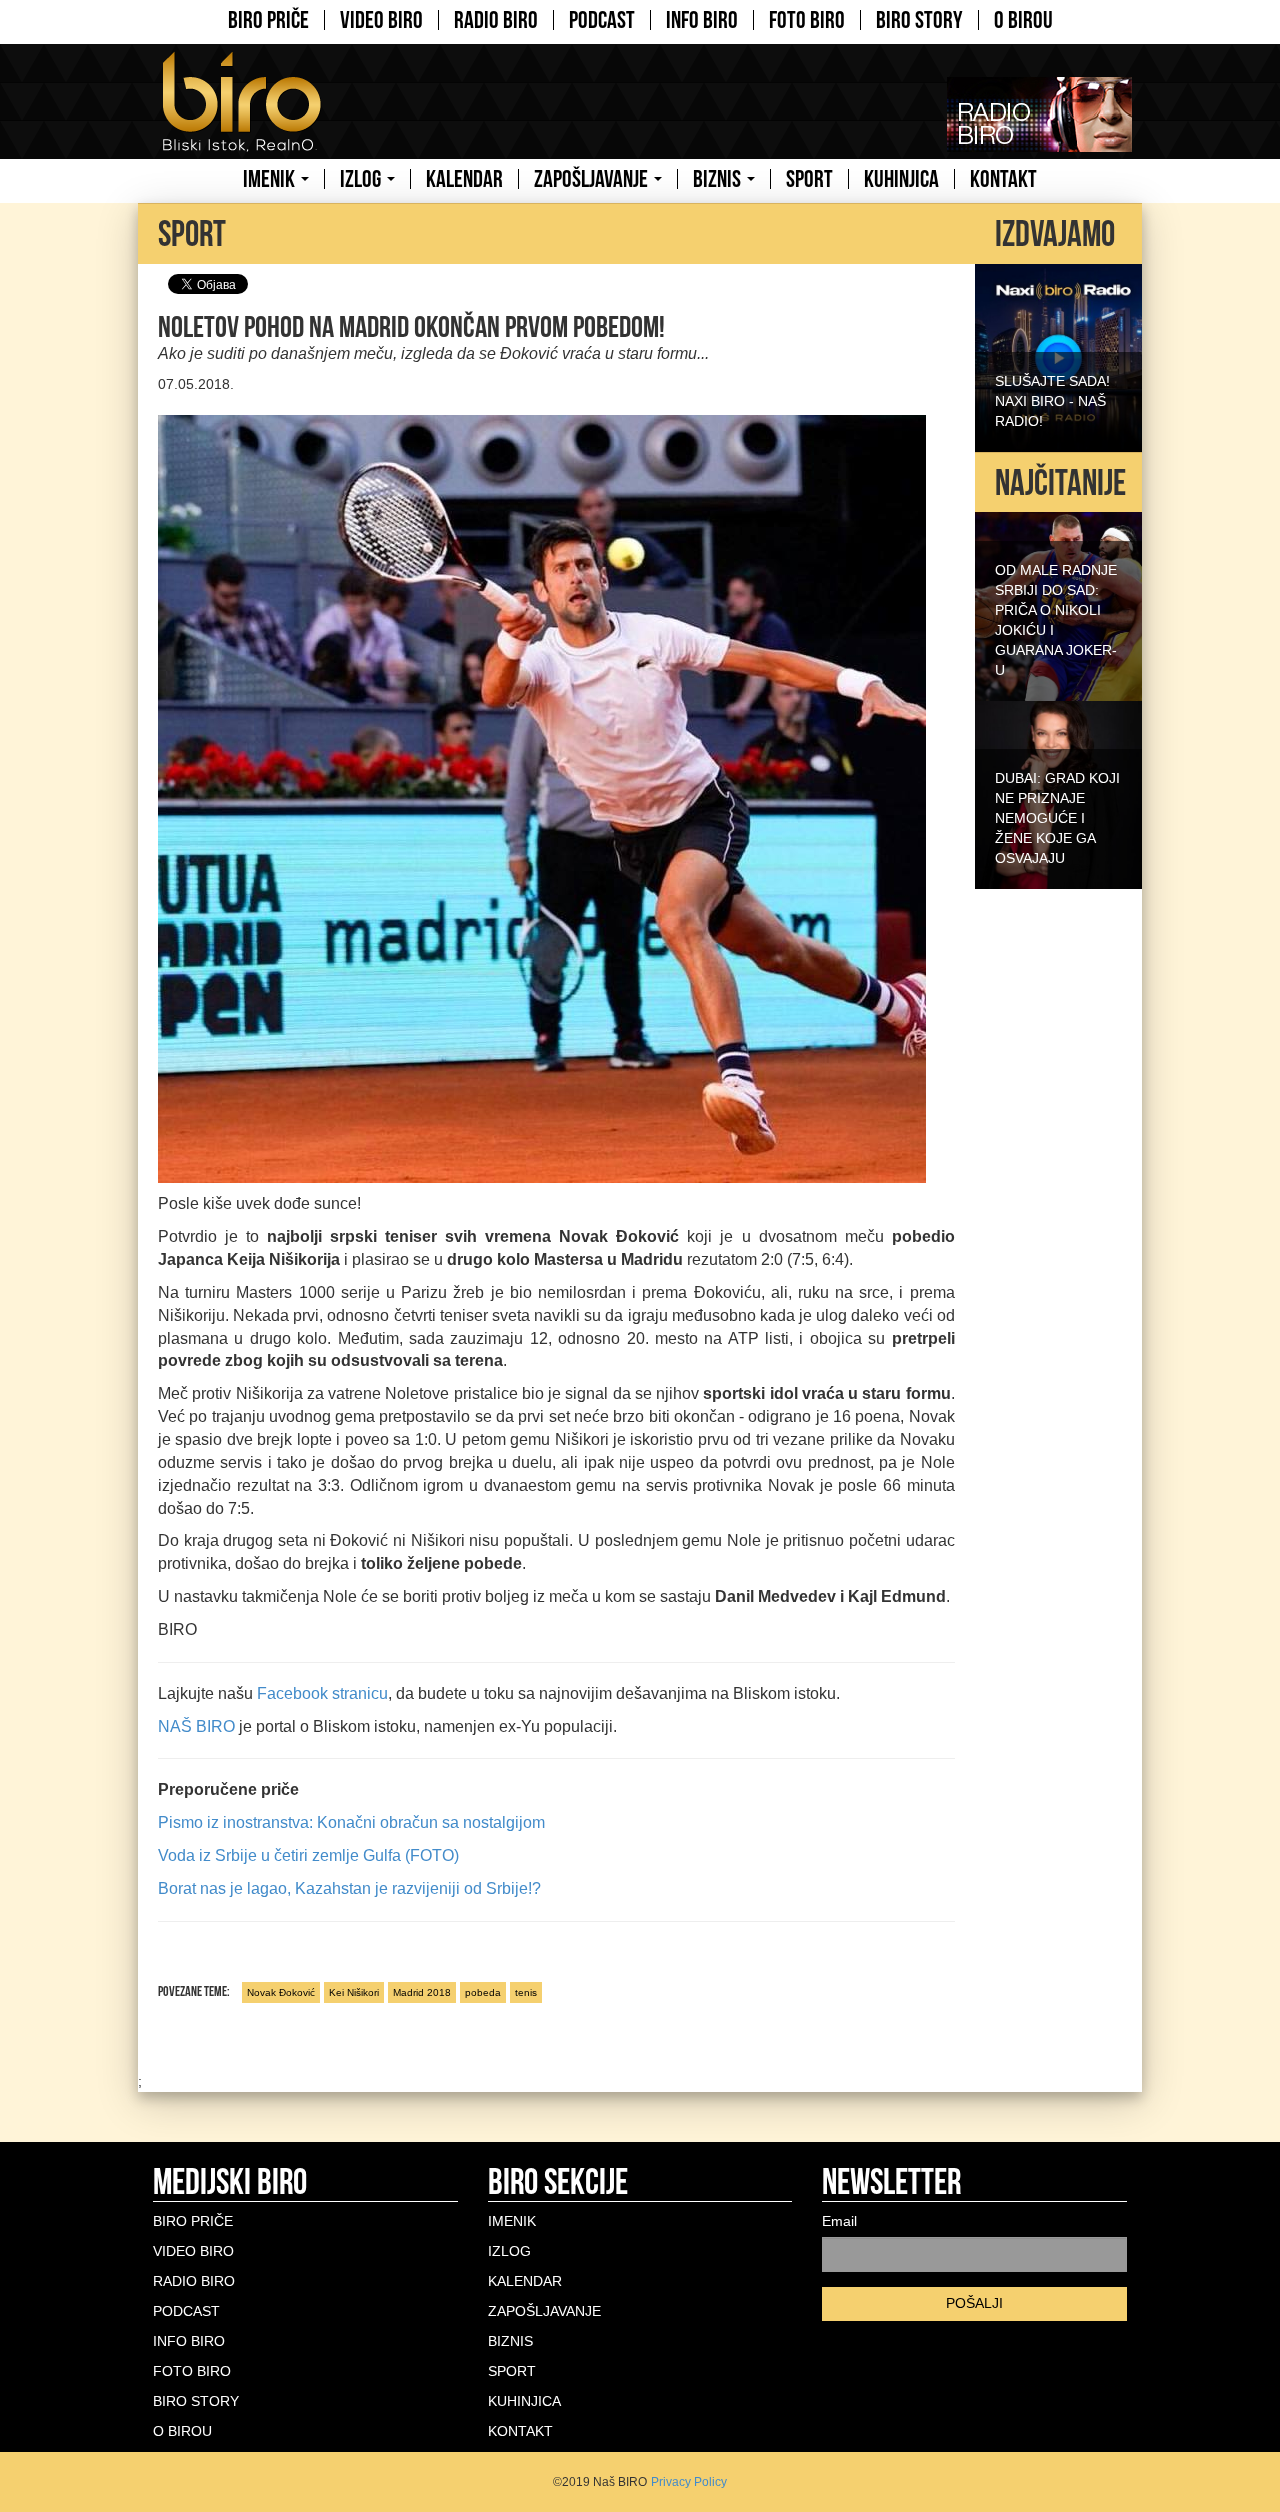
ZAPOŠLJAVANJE (593, 179)
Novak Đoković (281, 1992)
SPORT (809, 179)
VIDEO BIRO (381, 20)
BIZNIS (719, 179)
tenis (526, 1992)
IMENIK (271, 179)
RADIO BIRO (496, 20)
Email (839, 2221)
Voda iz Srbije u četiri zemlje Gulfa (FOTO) (308, 1855)
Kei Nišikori (354, 1992)
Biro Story (919, 20)
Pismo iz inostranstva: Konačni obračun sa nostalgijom (351, 1822)
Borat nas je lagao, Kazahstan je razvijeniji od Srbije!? (349, 1888)
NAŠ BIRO (196, 1726)
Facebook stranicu (322, 1693)
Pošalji (974, 2303)
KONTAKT (1003, 179)
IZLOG (362, 179)
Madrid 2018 (422, 1992)
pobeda (483, 1992)
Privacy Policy (689, 2482)
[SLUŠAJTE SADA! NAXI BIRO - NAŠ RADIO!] (1058, 356)
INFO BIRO (702, 20)
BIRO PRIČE (268, 20)
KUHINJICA (901, 179)
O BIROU (1023, 20)
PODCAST (602, 20)
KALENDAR (464, 179)
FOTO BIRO (807, 20)
